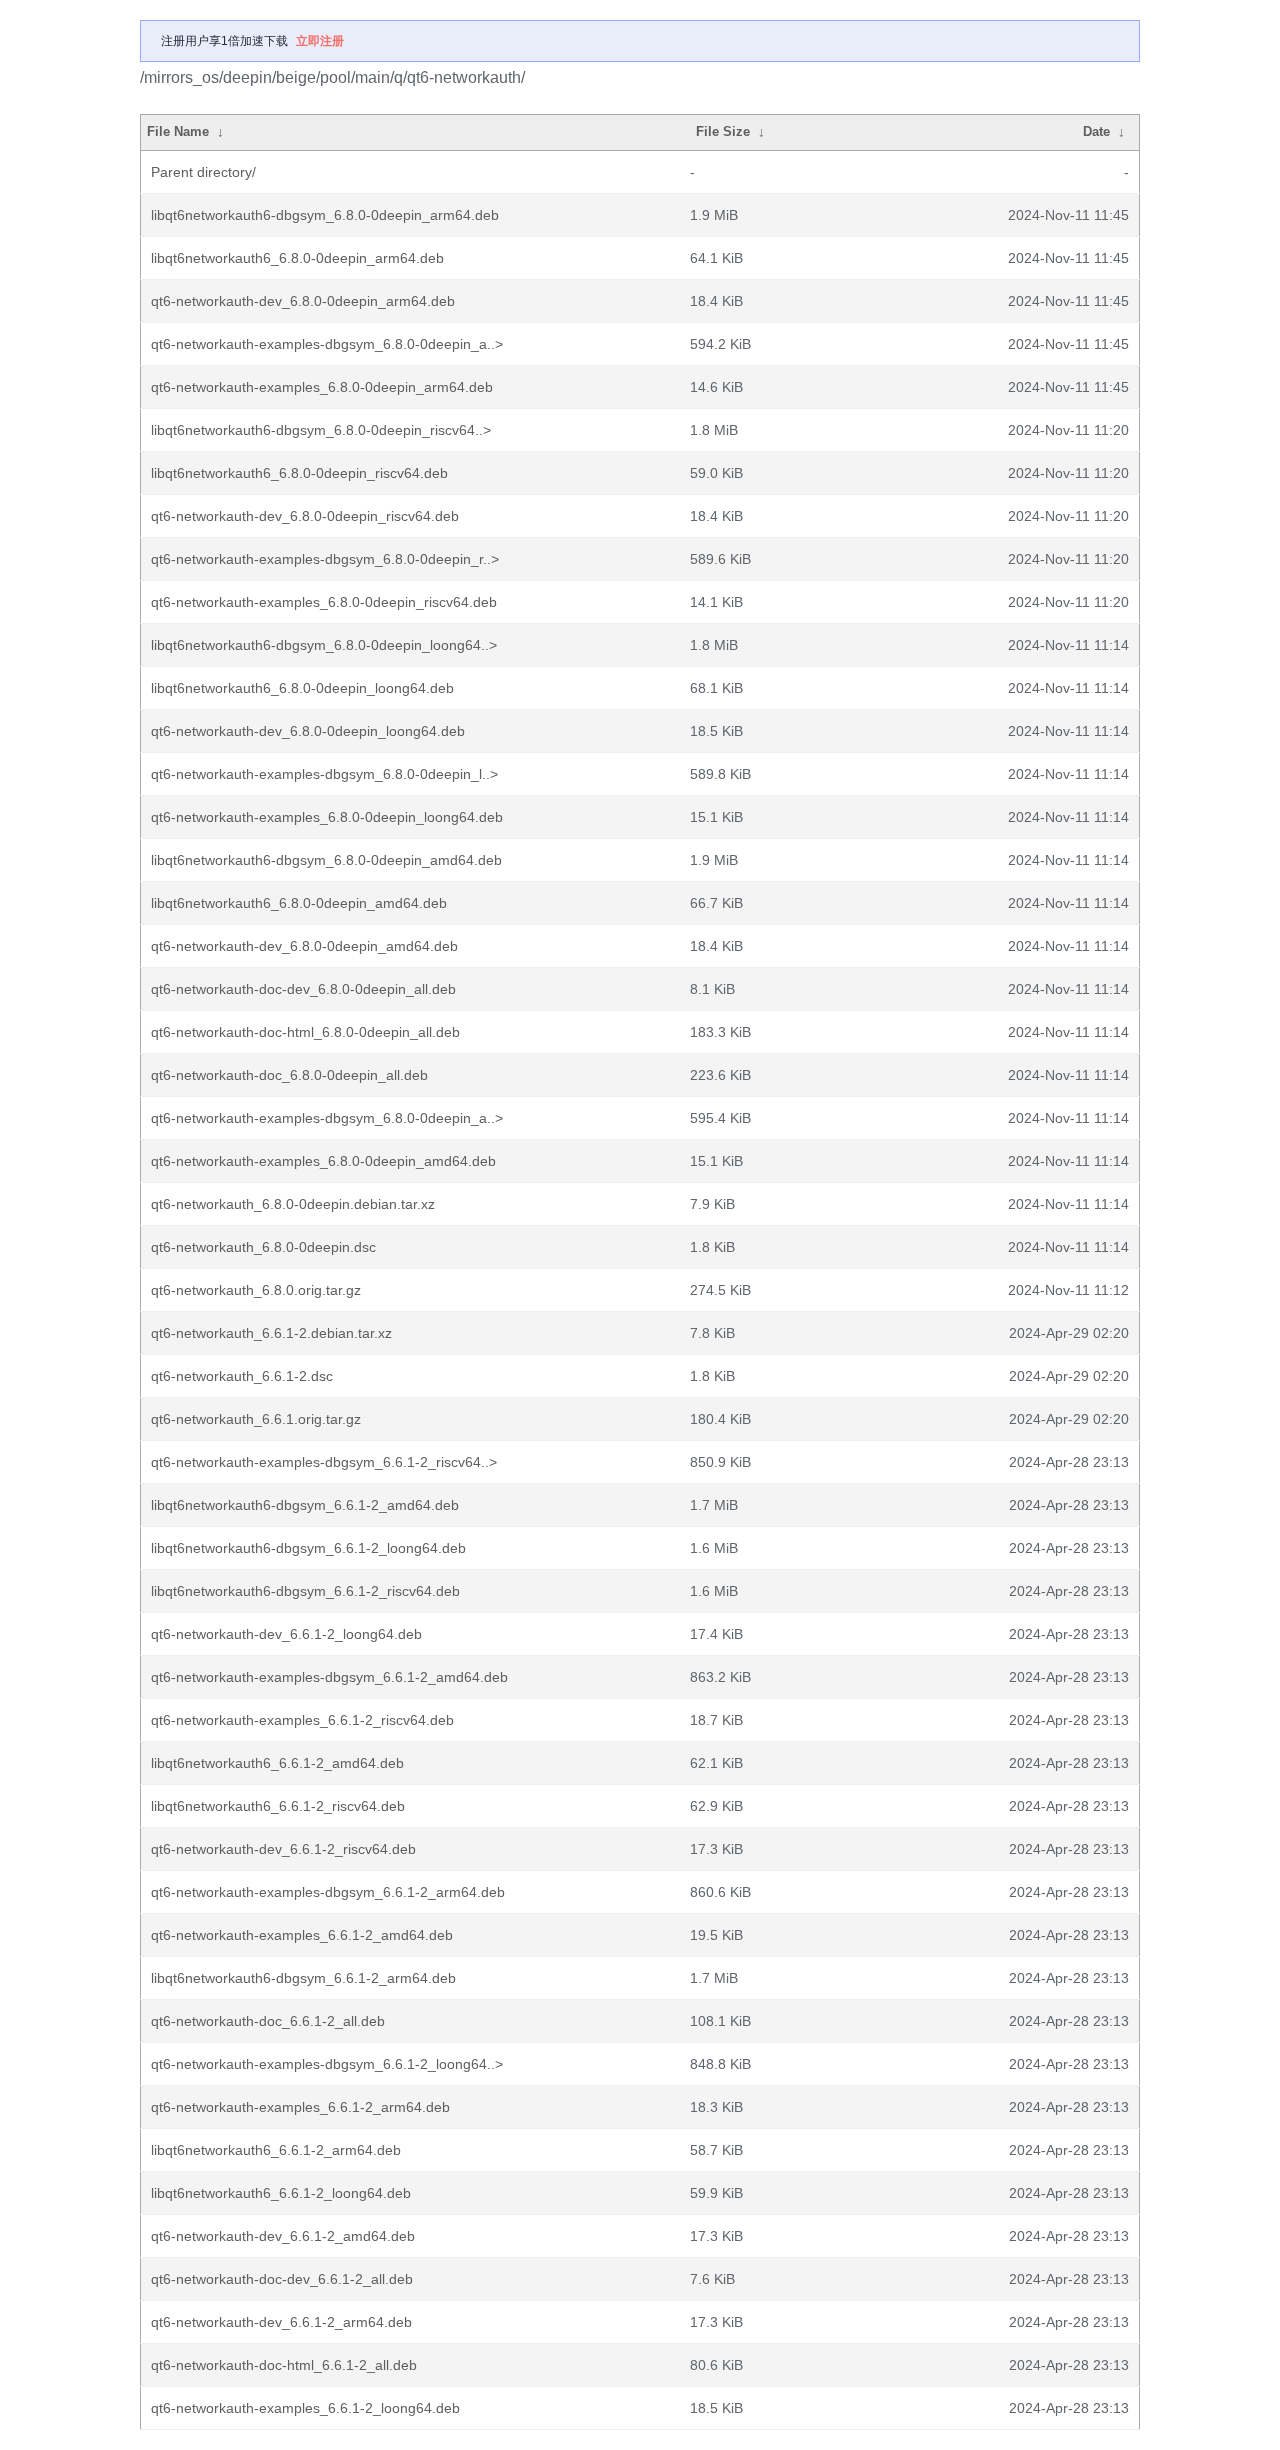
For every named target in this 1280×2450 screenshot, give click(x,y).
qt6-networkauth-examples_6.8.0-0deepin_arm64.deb (322, 387)
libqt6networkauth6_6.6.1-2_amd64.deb (277, 1763)
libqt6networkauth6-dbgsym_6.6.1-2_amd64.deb (305, 1505)
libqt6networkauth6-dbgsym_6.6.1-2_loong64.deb (308, 1548)
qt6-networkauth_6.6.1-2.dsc (242, 1376)
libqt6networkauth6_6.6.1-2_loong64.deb (281, 2193)
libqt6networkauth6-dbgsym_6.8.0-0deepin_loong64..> (324, 645)
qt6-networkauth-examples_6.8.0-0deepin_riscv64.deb (324, 602)
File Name (178, 131)
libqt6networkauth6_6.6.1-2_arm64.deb (276, 2150)
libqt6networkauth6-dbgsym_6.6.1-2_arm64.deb (303, 1978)
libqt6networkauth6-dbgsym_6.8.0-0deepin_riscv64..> (321, 430)
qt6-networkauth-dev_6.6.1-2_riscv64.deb (283, 1849)
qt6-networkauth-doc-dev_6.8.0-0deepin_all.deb (303, 989)
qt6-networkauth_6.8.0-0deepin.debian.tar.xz (293, 1204)
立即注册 (320, 41)
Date (1096, 131)
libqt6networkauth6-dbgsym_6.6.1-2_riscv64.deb (305, 1591)
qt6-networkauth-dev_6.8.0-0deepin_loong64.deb (308, 731)
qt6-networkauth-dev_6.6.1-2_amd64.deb (283, 2236)
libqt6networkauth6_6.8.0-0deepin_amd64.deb (299, 903)
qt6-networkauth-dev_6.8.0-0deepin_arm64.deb (303, 301)
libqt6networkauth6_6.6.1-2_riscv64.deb (278, 1806)
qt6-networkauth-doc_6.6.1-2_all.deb (268, 2021)
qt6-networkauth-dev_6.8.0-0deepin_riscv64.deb (305, 516)
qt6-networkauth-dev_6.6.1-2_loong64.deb (286, 1634)
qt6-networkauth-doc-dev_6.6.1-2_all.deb (282, 2279)
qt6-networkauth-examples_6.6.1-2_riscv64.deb (302, 1720)
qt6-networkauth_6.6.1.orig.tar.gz (256, 1419)
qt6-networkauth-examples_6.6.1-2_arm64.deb (300, 2107)
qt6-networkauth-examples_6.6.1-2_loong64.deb (305, 2408)
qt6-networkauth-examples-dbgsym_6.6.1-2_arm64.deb (328, 1892)
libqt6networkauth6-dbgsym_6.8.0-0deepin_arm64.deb (325, 215)
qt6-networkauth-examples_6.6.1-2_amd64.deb (302, 1935)
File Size (723, 131)
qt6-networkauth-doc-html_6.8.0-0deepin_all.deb (305, 1032)
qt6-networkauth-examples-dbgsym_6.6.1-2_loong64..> (327, 2064)
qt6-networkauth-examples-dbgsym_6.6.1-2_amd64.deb (329, 1677)
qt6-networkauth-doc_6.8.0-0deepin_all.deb (289, 1075)
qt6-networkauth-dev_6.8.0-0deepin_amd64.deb (304, 946)
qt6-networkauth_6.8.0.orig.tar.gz (256, 1290)
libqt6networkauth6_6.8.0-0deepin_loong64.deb (302, 688)
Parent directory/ (203, 172)
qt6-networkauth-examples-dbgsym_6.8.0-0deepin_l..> (324, 774)
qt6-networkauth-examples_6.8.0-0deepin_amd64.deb (323, 1161)
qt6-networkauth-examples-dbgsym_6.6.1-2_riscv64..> (324, 1462)
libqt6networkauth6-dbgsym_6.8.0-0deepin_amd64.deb (326, 860)
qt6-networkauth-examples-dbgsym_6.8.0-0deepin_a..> (327, 344)
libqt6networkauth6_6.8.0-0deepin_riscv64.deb (299, 473)
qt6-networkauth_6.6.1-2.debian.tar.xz (271, 1333)
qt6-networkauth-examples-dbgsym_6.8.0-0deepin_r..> (325, 559)
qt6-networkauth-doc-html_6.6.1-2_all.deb (284, 2365)
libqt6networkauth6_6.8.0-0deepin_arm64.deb (297, 258)
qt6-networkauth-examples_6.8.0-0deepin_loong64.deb (327, 817)
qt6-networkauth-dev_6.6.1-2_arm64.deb (281, 2322)
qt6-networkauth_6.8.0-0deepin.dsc (263, 1247)
